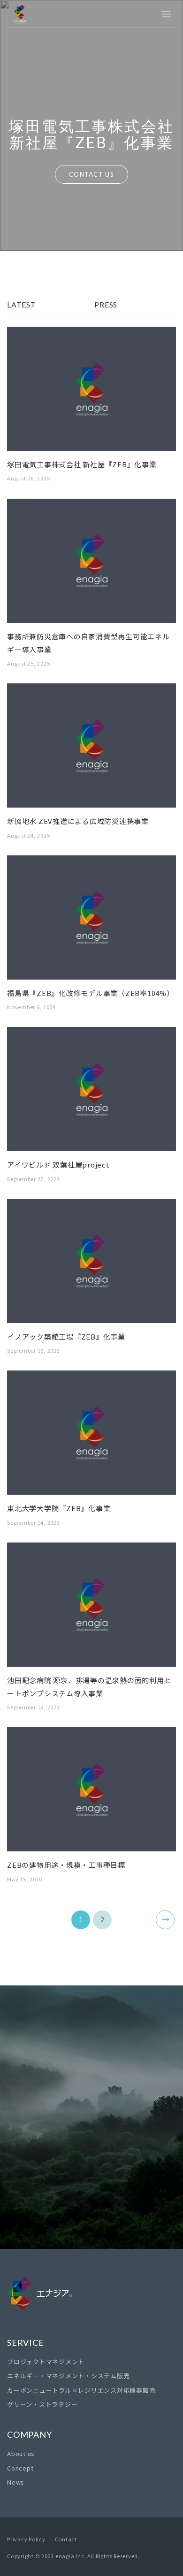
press (106, 304)
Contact (66, 2539)
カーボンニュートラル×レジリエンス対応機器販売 (81, 2390)
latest (22, 304)
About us (21, 2453)
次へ (165, 1920)
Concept (20, 2468)
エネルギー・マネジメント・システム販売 (68, 2376)
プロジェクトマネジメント (46, 2362)
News (16, 2482)
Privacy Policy (26, 2539)
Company (29, 2434)
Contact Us (91, 174)
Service (25, 2343)
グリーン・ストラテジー (42, 2404)
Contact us (92, 2199)
